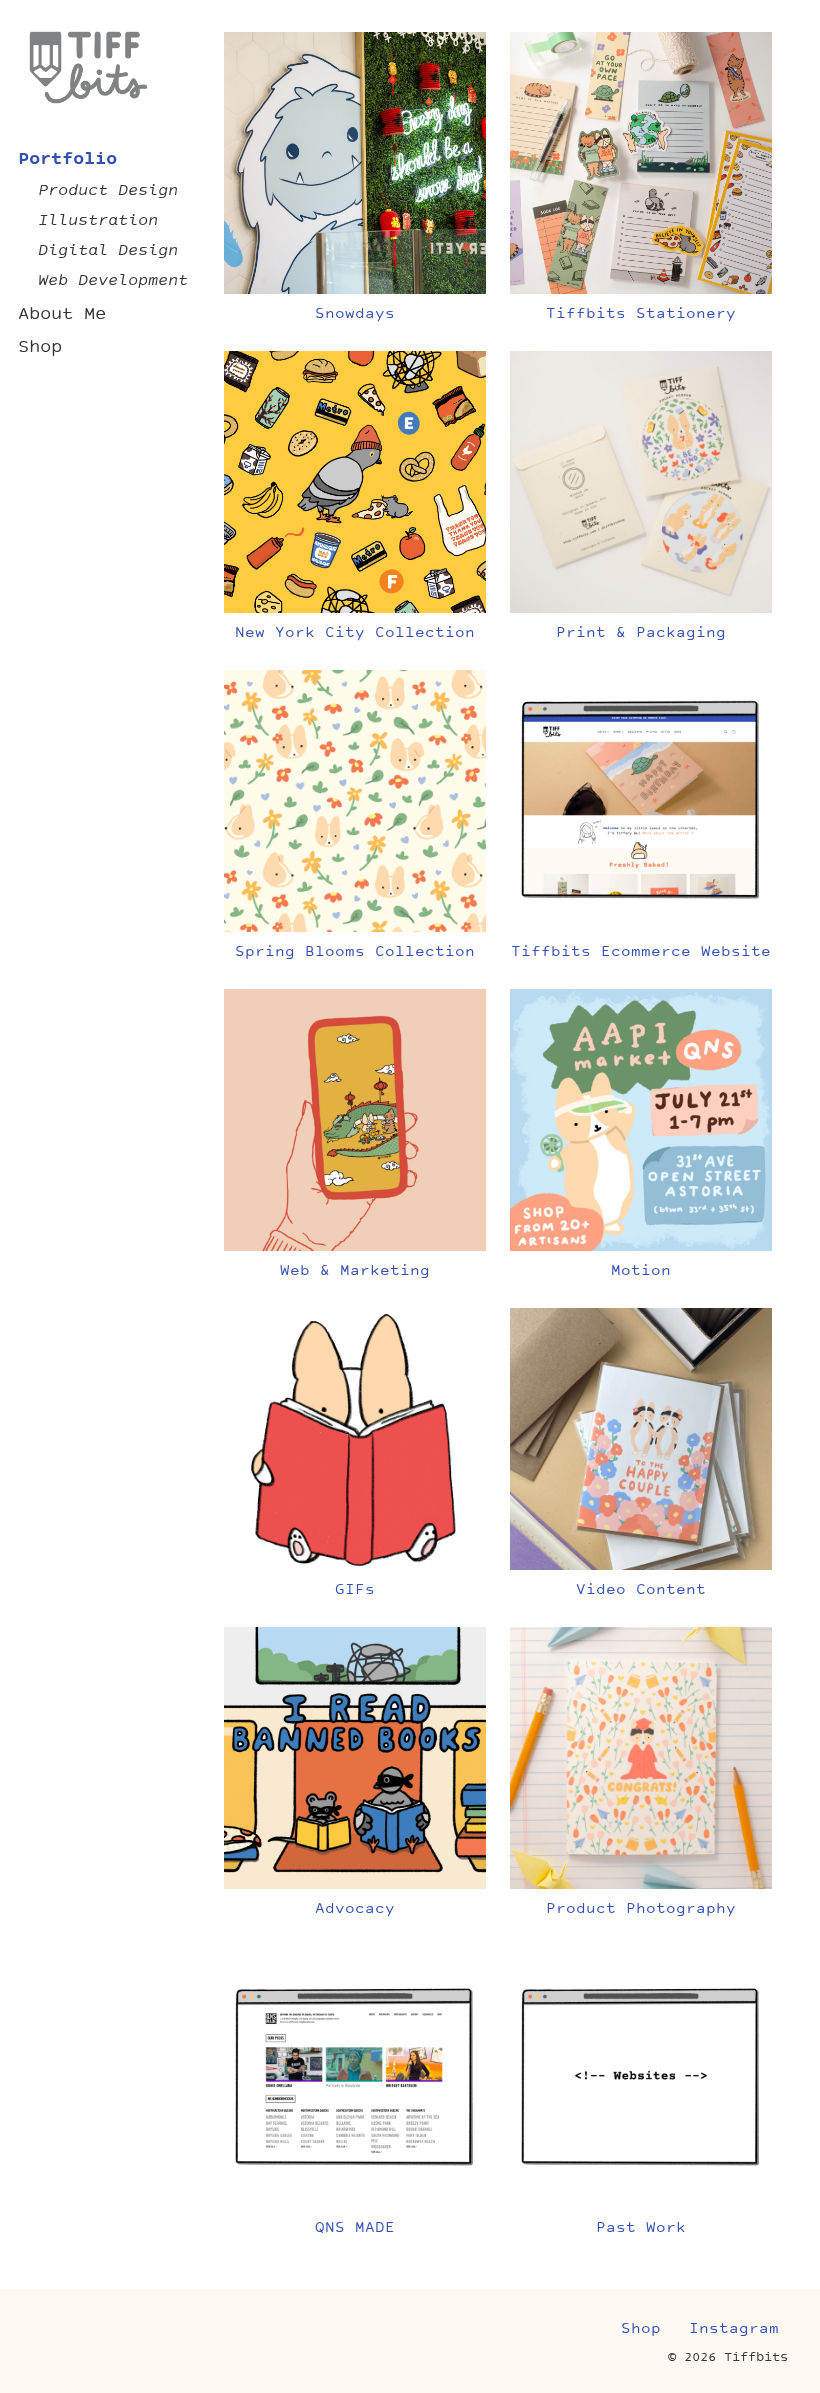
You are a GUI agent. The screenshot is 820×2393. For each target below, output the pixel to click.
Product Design (108, 191)
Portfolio (67, 159)
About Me (62, 314)
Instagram (734, 2329)
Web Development (113, 281)
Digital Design (108, 251)
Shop (40, 347)
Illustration (98, 221)
